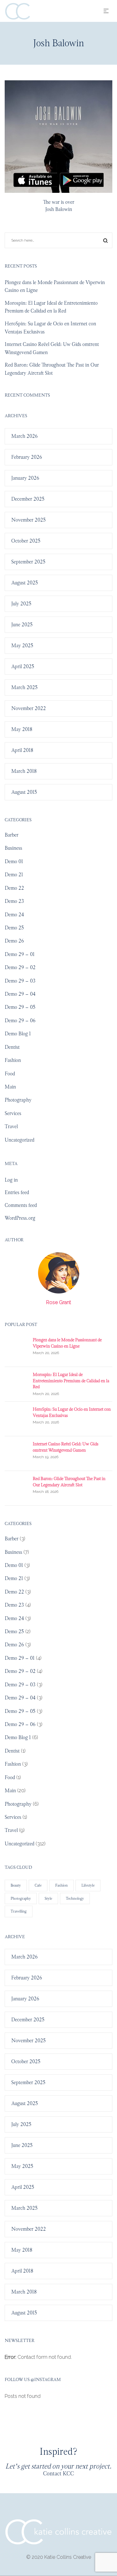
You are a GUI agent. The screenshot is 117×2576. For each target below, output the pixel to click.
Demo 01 (14, 861)
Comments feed (21, 1205)
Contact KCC (58, 2473)
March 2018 (24, 771)
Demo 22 (14, 888)
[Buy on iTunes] (35, 180)
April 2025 (23, 666)
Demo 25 (14, 928)
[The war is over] (58, 137)
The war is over (59, 202)
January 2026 (25, 478)
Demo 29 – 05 (20, 1007)
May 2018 (22, 729)
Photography (18, 1100)
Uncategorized (19, 1140)
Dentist (12, 1047)
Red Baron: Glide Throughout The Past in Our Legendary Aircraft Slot (69, 1482)
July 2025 (21, 604)
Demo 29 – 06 (20, 1020)
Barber (12, 835)
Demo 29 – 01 (20, 954)
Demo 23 (14, 901)
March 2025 (24, 687)
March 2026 (24, 436)
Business (13, 848)
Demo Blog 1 (18, 1034)
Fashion (13, 1060)
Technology (75, 1898)
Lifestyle (88, 1885)
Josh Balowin (59, 209)
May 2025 (22, 645)
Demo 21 (14, 875)
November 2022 (29, 708)
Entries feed (17, 1192)
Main (10, 1087)
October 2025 (26, 541)
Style (48, 1898)
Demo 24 (14, 915)
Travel (11, 1126)
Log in (11, 1180)
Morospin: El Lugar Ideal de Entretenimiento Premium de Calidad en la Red (71, 1381)
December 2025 (28, 499)
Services (13, 1113)
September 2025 (28, 562)
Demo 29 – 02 (20, 967)
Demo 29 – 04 (20, 994)
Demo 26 (14, 941)
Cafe (38, 1885)
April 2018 (22, 750)
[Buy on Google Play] (82, 180)
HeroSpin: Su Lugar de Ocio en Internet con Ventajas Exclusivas (72, 1412)
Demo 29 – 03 (20, 981)
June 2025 (22, 625)
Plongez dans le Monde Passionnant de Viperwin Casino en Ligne (67, 1343)
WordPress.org (20, 1218)
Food (10, 1074)
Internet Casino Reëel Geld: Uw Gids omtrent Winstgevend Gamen (66, 1447)
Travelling (19, 1911)
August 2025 (25, 583)
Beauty (16, 1885)
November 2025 (29, 520)
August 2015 (24, 792)
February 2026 (27, 457)
